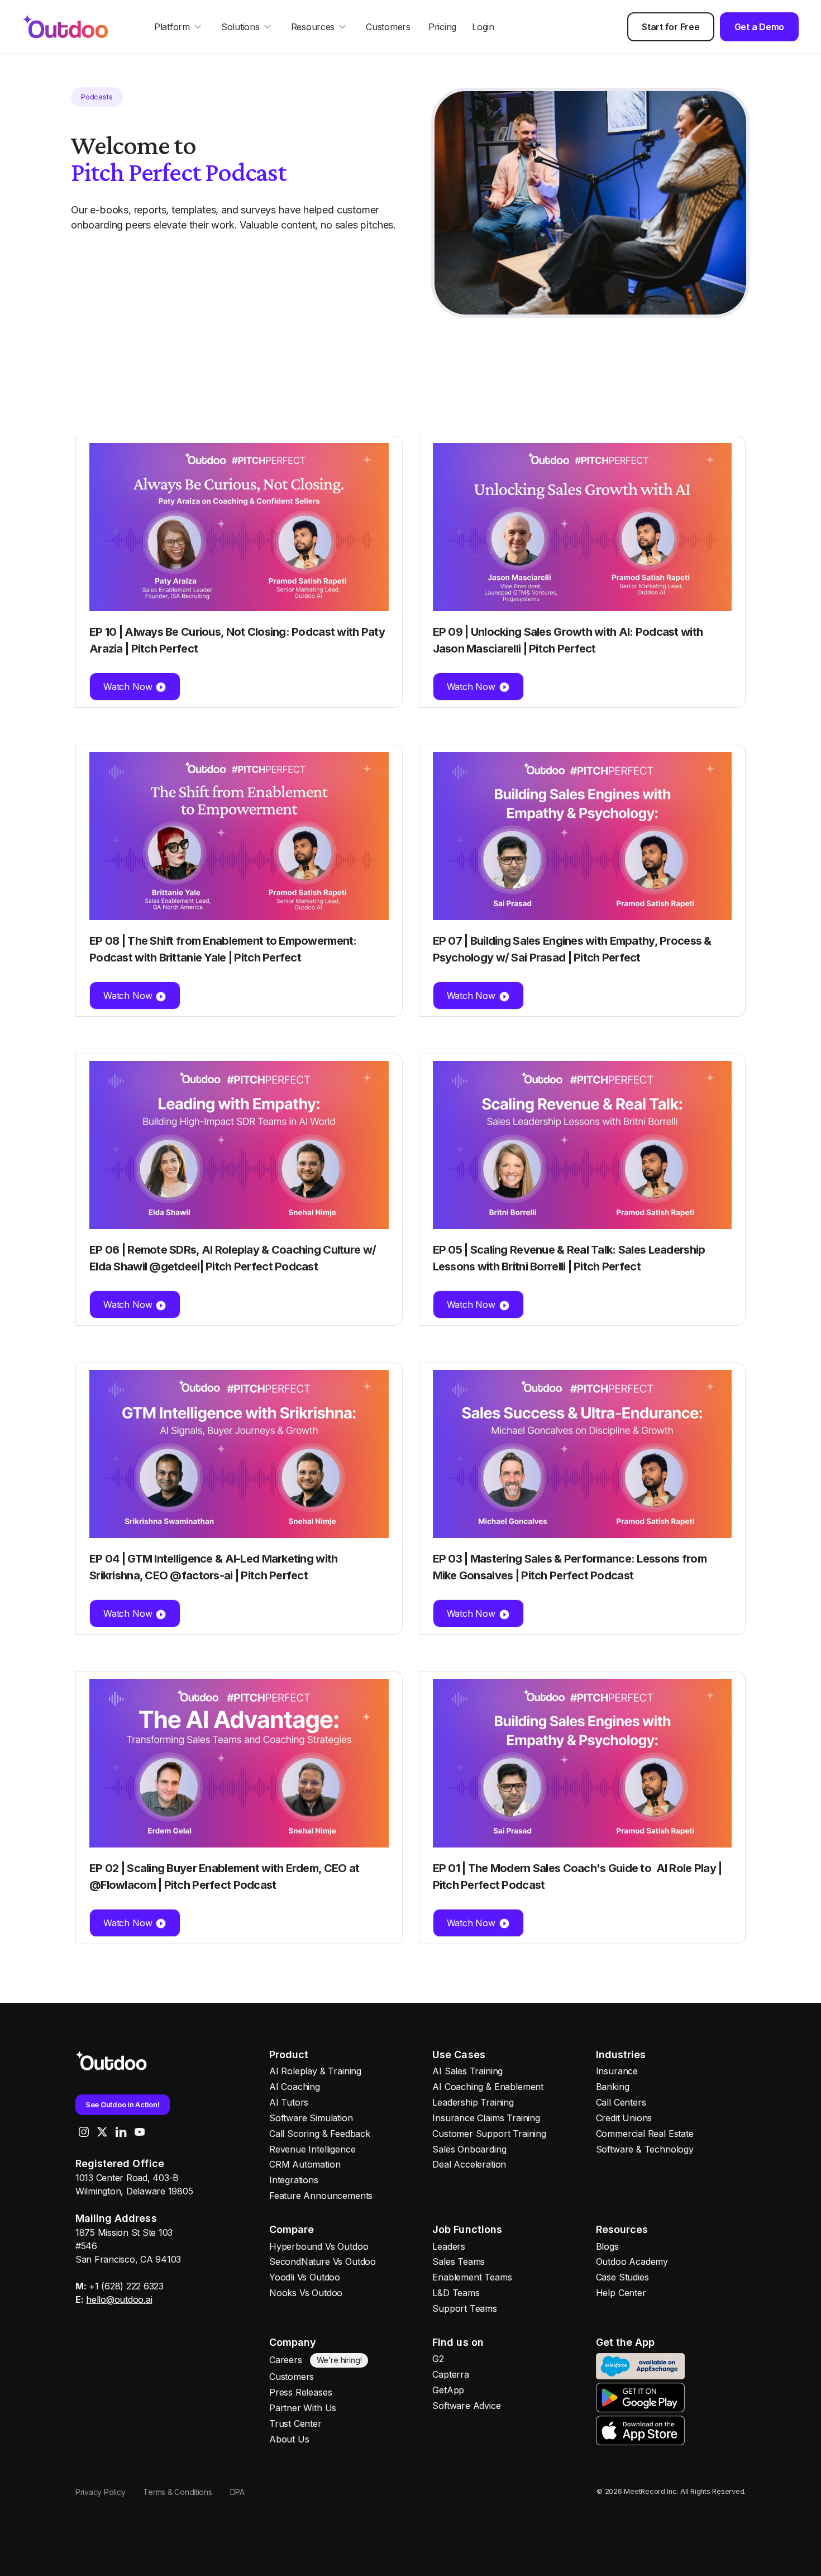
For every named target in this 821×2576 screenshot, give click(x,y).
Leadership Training (473, 2102)
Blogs (607, 2246)
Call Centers (621, 2102)
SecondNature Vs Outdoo (323, 2261)
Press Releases (300, 2392)
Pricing (442, 27)
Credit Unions (624, 2118)
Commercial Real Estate (645, 2134)
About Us (289, 2439)
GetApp (448, 2390)
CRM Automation (305, 2164)
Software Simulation (311, 2118)
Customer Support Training (489, 2134)
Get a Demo (759, 27)
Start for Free (670, 27)
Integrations (294, 2180)
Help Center (621, 2293)
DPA (237, 2492)
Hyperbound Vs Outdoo (319, 2246)
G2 (438, 2359)
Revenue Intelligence (312, 2149)
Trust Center (295, 2423)
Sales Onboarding (469, 2149)
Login (483, 27)
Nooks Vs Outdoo (306, 2293)
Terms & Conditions (177, 2492)
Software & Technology (645, 2149)
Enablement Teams (472, 2277)
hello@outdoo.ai (119, 2299)
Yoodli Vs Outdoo (305, 2277)
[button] (179, 27)
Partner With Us (303, 2408)
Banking (613, 2087)
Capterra (451, 2374)
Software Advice (466, 2406)
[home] (76, 26)
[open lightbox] (590, 203)
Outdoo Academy (632, 2261)
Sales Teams (459, 2261)
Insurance (617, 2071)
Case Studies (622, 2277)
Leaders (449, 2246)
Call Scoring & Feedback (320, 2134)
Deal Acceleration (469, 2164)
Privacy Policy (100, 2492)
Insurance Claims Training (486, 2118)
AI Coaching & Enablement (488, 2087)
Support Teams (465, 2308)
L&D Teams (456, 2293)
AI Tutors (289, 2102)
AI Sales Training (467, 2071)
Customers (388, 27)
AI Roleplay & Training (315, 2071)
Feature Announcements (321, 2196)
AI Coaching (295, 2087)
